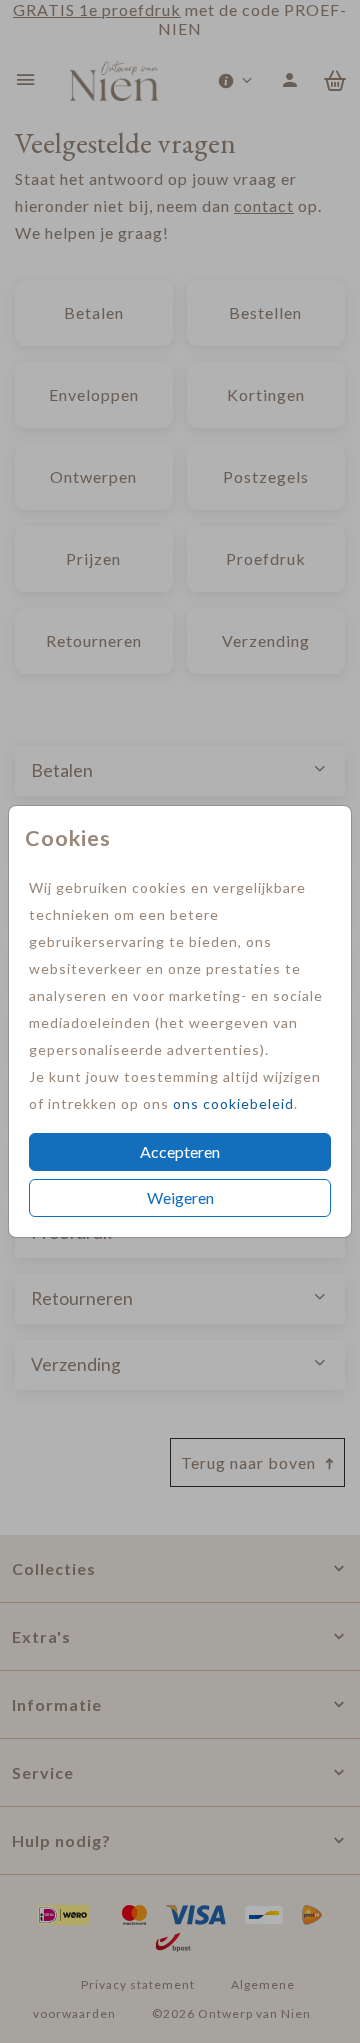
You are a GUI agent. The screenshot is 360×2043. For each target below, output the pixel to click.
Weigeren (180, 1197)
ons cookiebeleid (233, 1103)
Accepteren (180, 1151)
